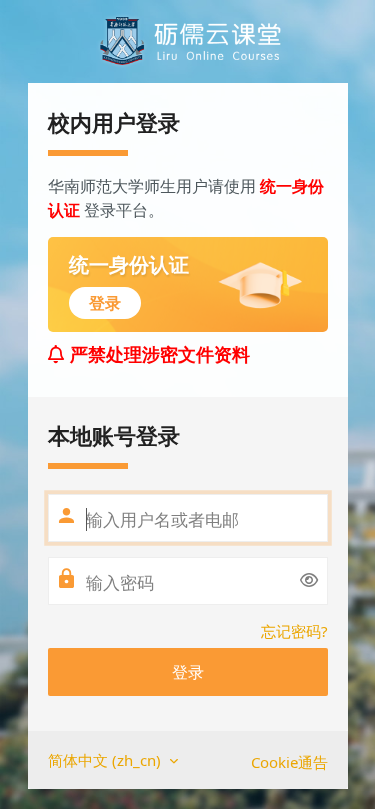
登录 (188, 672)
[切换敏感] (309, 579)
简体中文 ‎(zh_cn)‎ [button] (106, 760)
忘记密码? (294, 631)
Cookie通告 (289, 762)
